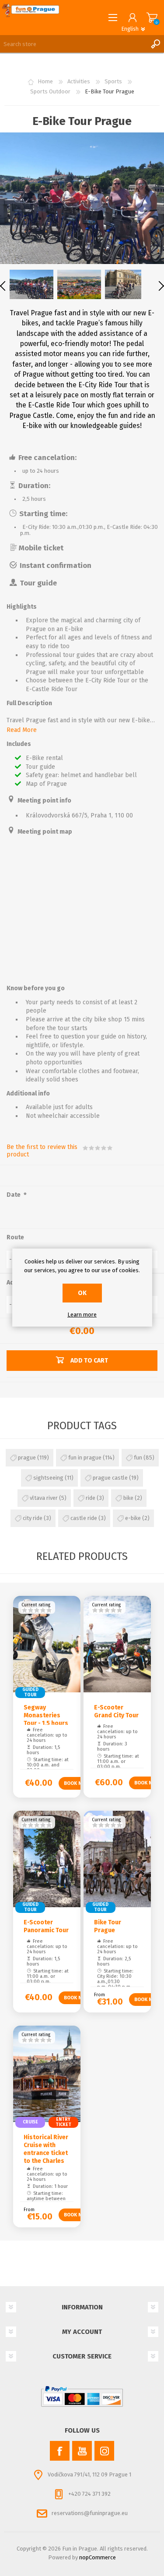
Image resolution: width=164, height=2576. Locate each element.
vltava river (44, 1498)
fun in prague (85, 1457)
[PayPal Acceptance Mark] (82, 2397)
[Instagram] (104, 2451)
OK (82, 1293)
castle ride (84, 1518)
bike (128, 1498)
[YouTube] (82, 2451)
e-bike (133, 1518)
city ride (33, 1518)
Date (14, 1195)
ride (91, 1498)
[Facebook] (60, 2451)
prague (27, 1457)
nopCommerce (98, 2557)
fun (138, 1457)
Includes (19, 744)
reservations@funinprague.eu (90, 2513)
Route (15, 1237)
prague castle (110, 1478)
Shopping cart (152, 18)
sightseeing (48, 1478)
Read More (22, 730)
